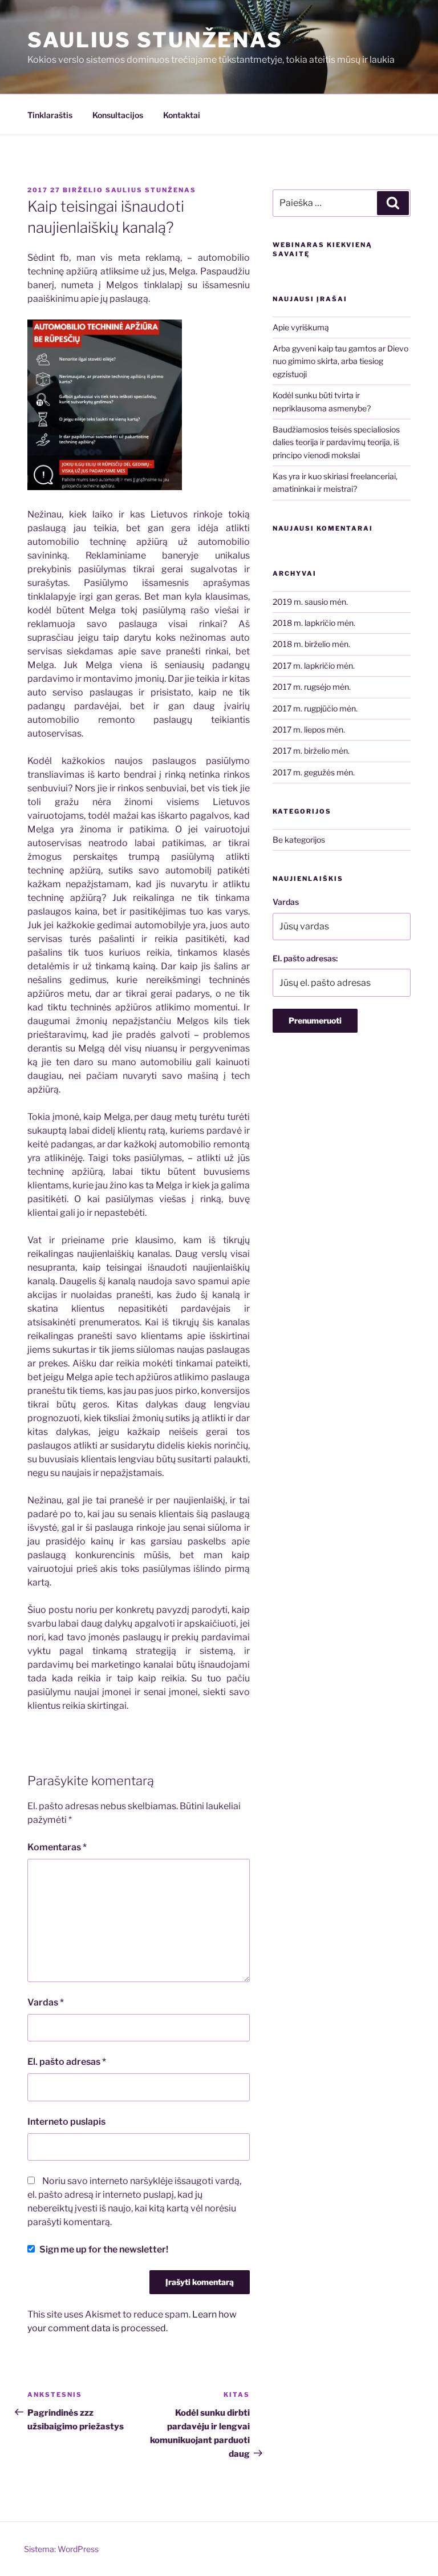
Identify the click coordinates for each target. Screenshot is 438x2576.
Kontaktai (182, 115)
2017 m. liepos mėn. (309, 729)
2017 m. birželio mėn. (311, 751)
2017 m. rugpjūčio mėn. (315, 708)
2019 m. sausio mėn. (310, 602)
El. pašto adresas (67, 2062)
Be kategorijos (299, 840)
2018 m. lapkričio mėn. (314, 623)
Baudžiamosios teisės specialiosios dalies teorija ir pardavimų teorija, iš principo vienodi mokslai (336, 442)
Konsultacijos (118, 115)
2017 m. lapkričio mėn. (314, 666)
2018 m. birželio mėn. (311, 644)
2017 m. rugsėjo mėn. (312, 687)
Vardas (46, 2002)
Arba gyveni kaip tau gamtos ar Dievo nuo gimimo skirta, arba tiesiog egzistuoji (340, 361)
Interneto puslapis (66, 2122)
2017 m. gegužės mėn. (314, 772)
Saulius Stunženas (155, 40)
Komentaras (57, 1847)
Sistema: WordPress (61, 2549)
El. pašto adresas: (305, 958)
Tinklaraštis (50, 115)
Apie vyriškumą (301, 327)
